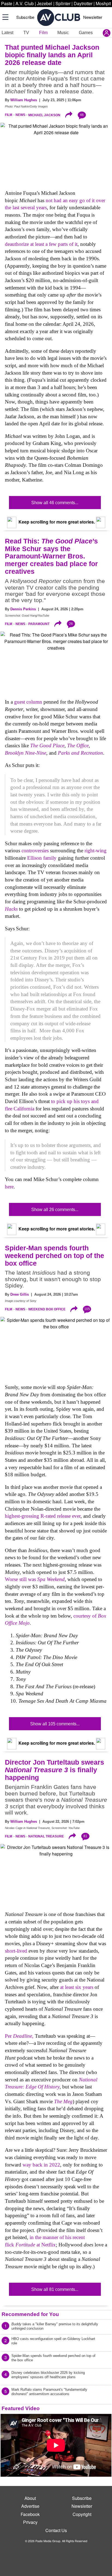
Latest (7, 33)
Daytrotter (83, 3)
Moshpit (103, 3)
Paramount (39, 624)
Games (86, 33)
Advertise (30, 2506)
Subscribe (25, 17)
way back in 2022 (41, 2165)
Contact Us (56, 2530)
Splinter (63, 3)
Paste (7, 3)
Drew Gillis (20, 1294)
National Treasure (46, 1836)
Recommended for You (30, 2314)
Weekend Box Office (47, 1309)
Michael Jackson (44, 115)
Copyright (82, 2514)
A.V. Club (25, 3)
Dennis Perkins (23, 609)
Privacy (30, 2522)
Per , (19, 2036)
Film (43, 33)
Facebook (30, 2514)
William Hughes (24, 100)
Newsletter (93, 17)
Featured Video (21, 2408)
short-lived (16, 1951)
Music (63, 33)
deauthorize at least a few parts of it (41, 244)
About (30, 2498)
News (20, 115)
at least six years (77, 1987)
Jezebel (45, 3)
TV (26, 33)
